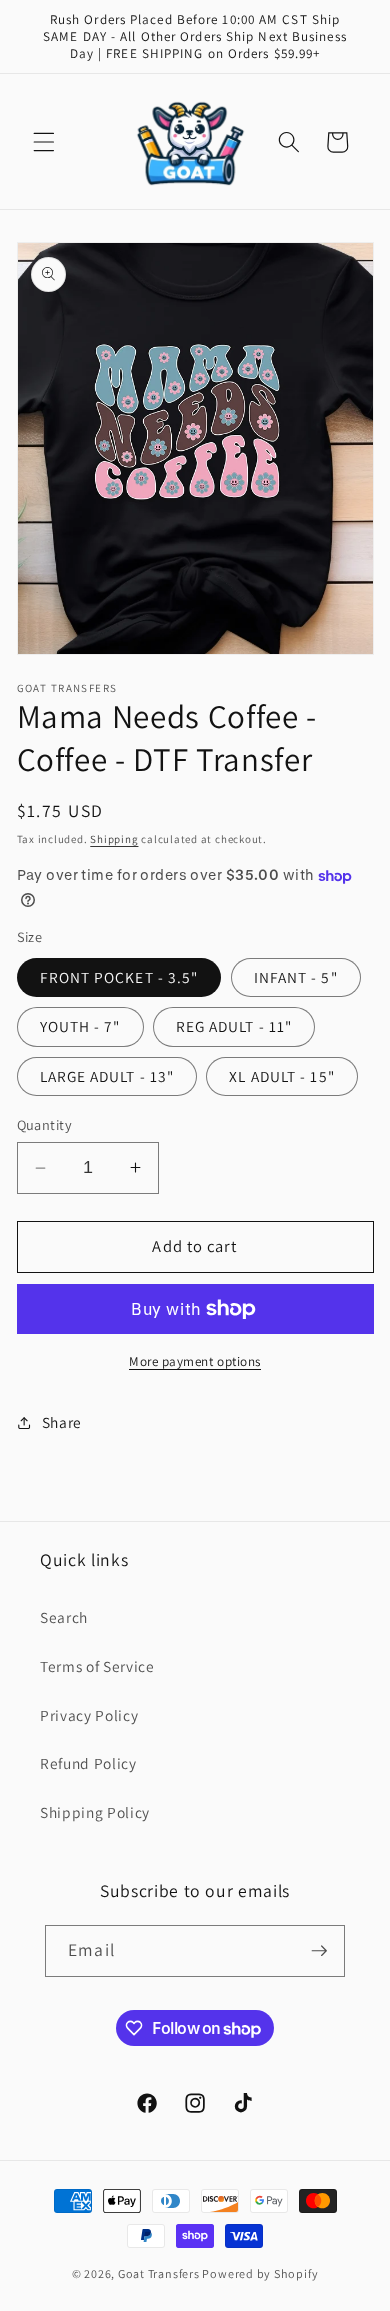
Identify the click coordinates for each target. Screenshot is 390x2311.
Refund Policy (88, 1763)
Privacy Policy (89, 1715)
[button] (44, 142)
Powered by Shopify (260, 2273)
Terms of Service (97, 1666)
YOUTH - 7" (80, 1026)
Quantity (45, 1124)
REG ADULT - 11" (234, 1026)
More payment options (195, 1361)
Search (64, 1617)
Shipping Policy (95, 1812)
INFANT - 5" (296, 977)
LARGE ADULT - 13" (107, 1076)
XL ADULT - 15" (281, 1076)
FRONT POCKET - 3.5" (119, 977)
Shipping (114, 839)
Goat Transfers (159, 2273)
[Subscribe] (319, 1951)
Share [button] (62, 1422)
